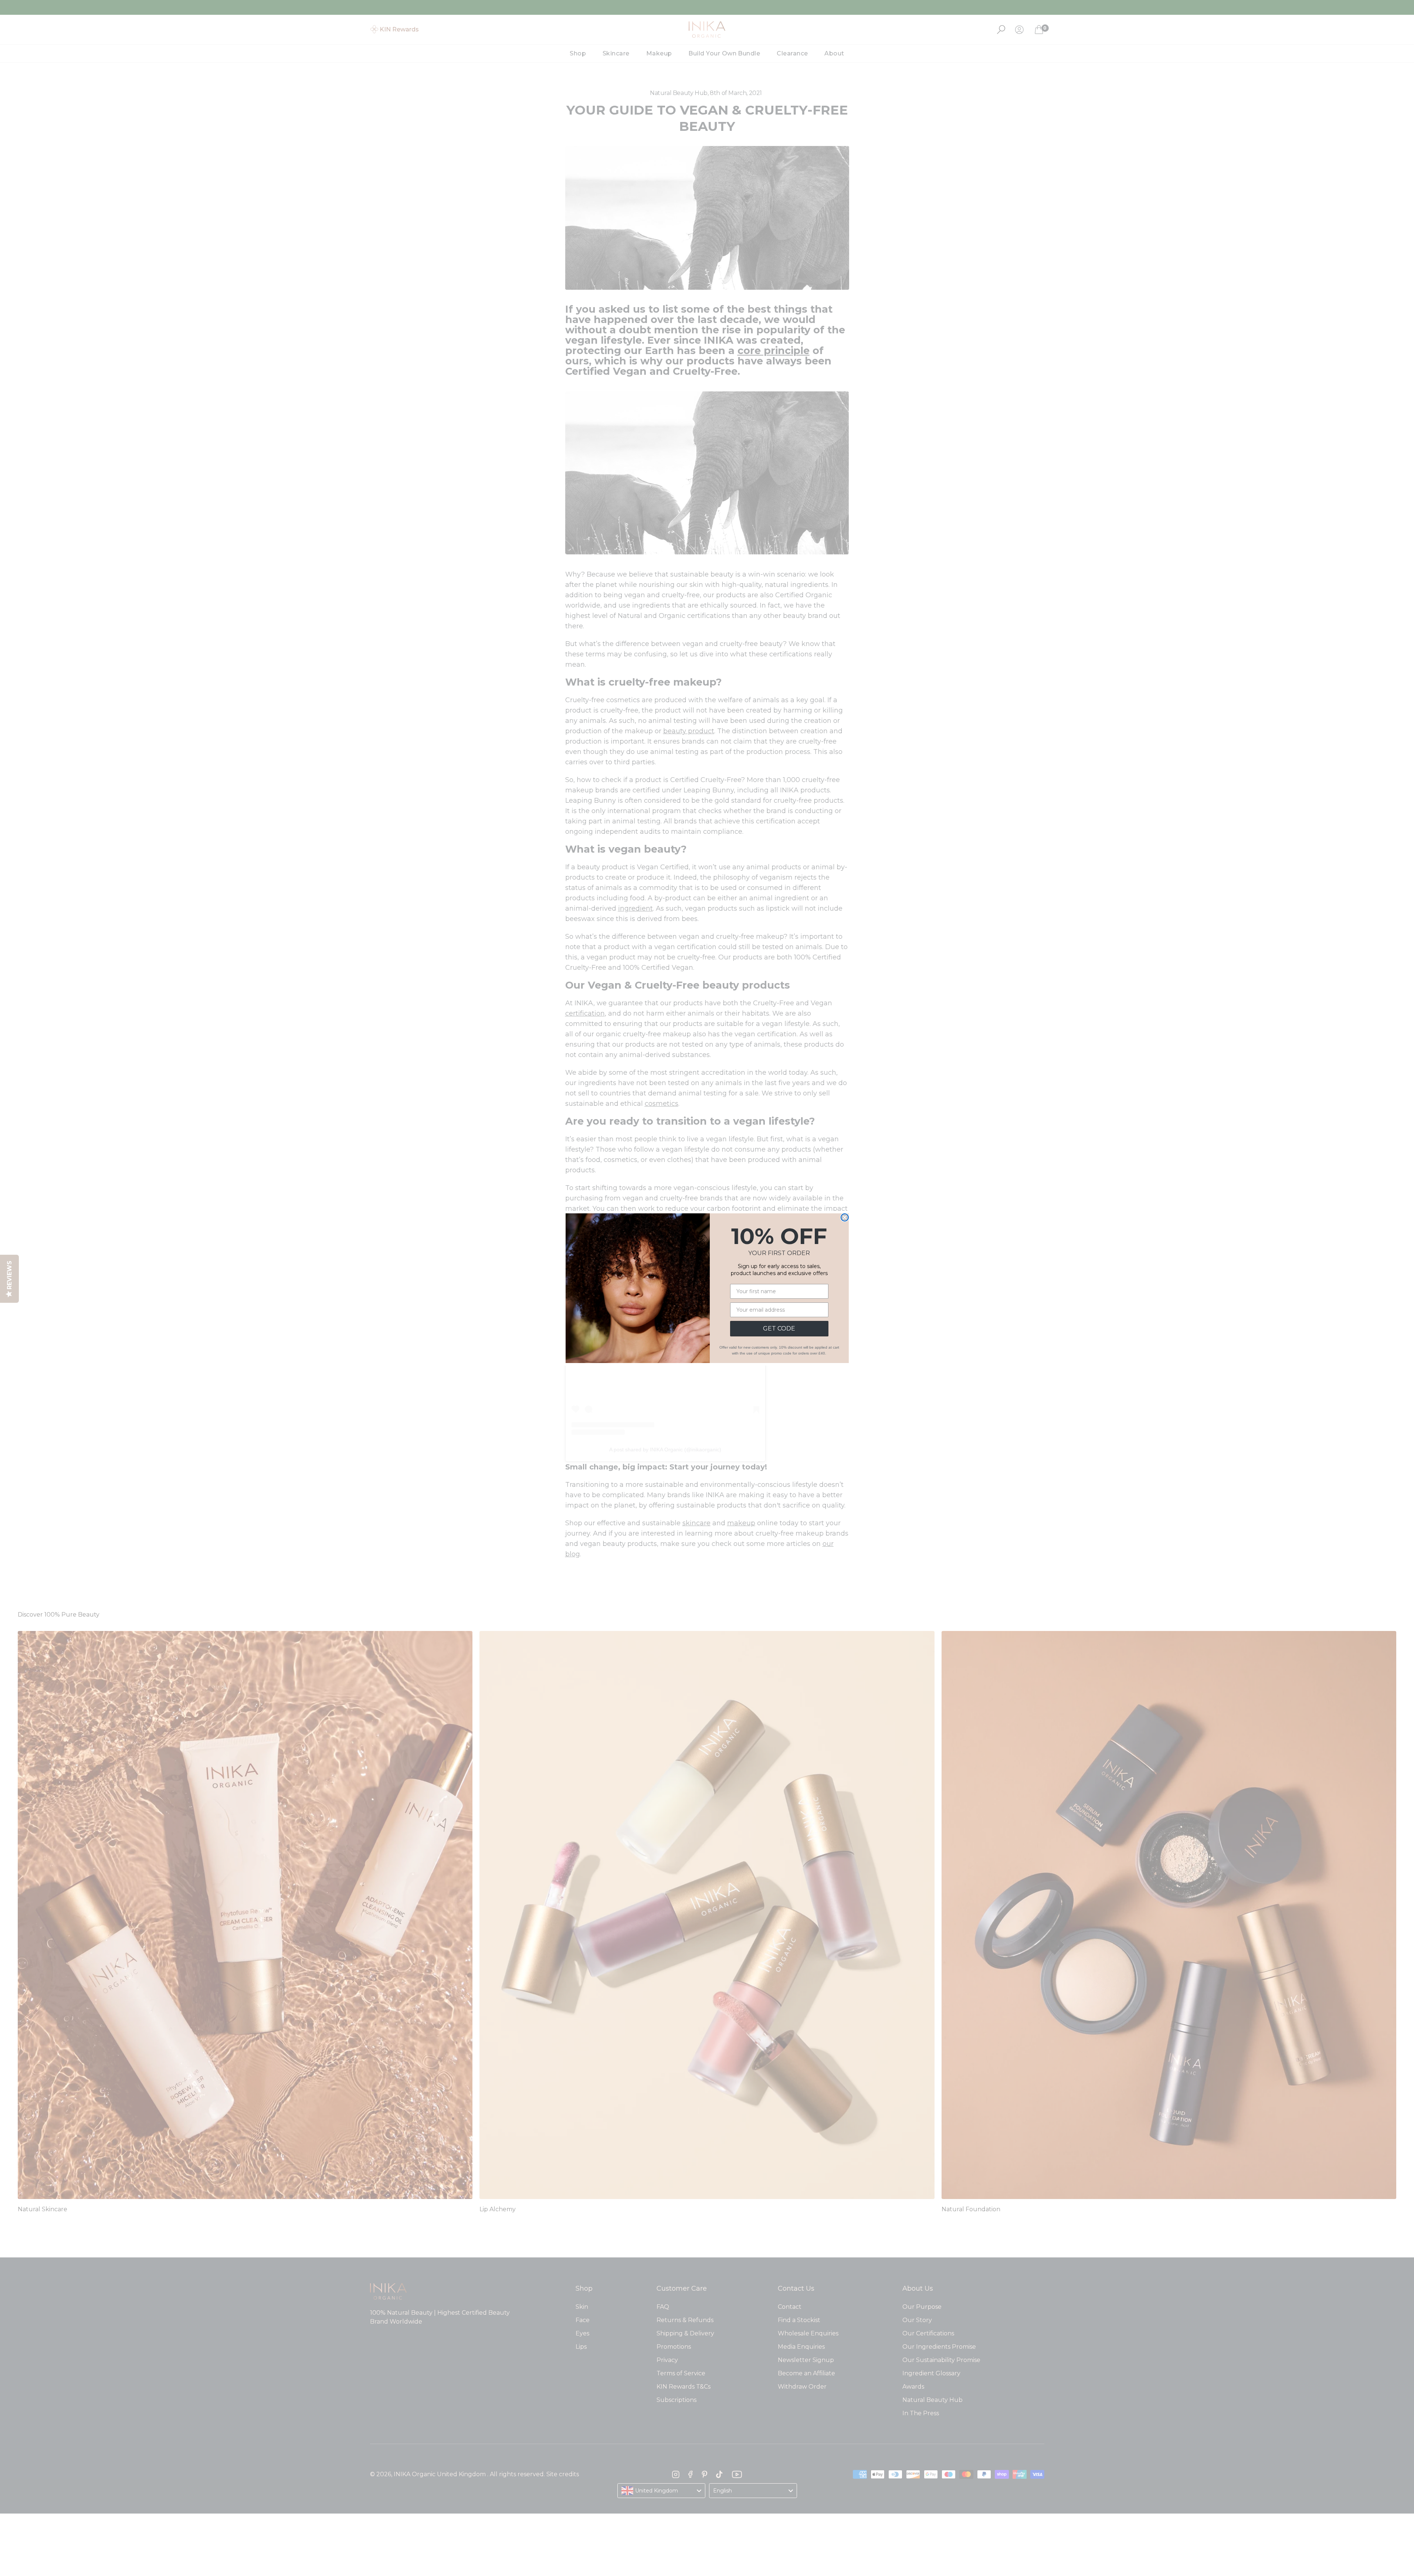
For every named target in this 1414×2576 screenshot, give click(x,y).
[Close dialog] (845, 1217)
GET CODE (779, 1328)
